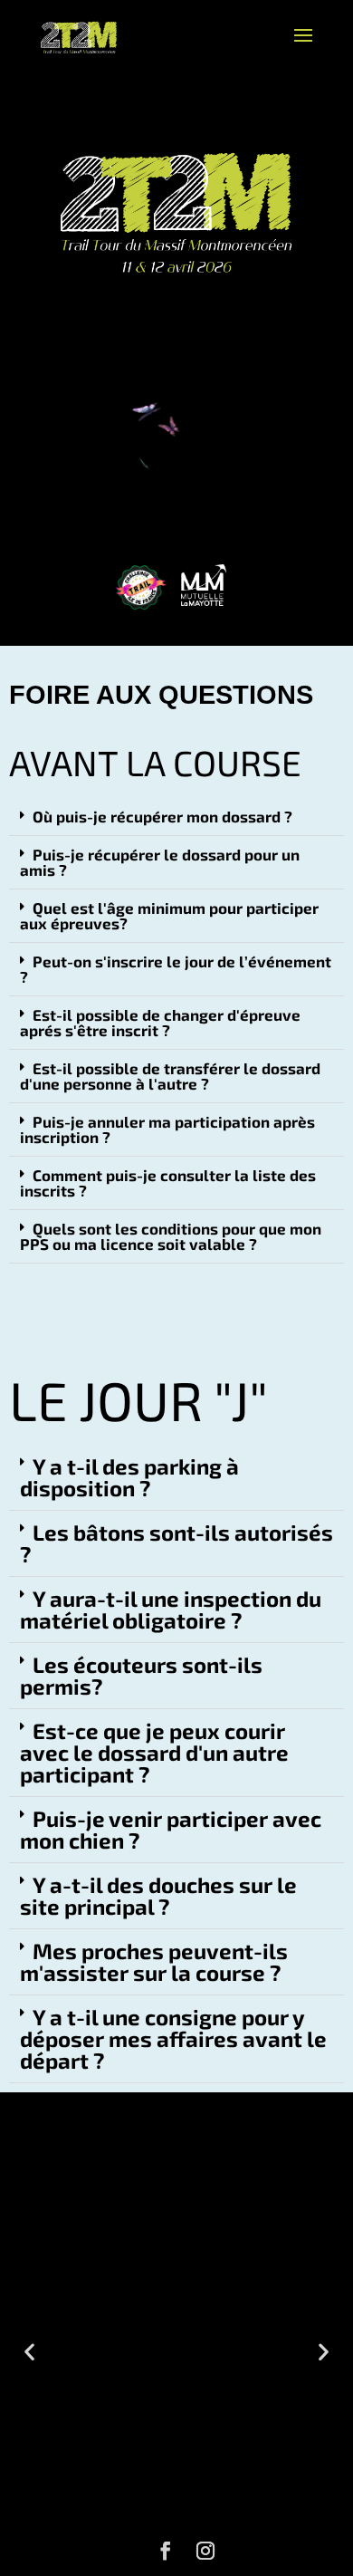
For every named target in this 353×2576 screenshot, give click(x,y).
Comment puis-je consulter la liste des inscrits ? (168, 1182)
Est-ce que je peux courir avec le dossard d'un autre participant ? (154, 1752)
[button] (176, 817)
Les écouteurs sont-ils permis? (141, 1675)
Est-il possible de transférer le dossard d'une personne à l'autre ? (170, 1076)
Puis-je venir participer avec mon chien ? (171, 1829)
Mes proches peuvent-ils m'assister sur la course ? (154, 1961)
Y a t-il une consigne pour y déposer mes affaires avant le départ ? (173, 2038)
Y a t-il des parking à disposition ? (129, 1477)
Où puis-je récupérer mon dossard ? (162, 816)
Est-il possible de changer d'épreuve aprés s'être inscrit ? (160, 1022)
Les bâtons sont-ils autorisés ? (176, 1543)
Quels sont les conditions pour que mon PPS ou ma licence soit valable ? (171, 1236)
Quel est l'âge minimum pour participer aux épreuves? (169, 915)
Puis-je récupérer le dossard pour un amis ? (160, 862)
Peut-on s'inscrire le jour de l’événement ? (176, 969)
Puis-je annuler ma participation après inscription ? (167, 1129)
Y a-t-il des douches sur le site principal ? (158, 1895)
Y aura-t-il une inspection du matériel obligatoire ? (171, 1609)
